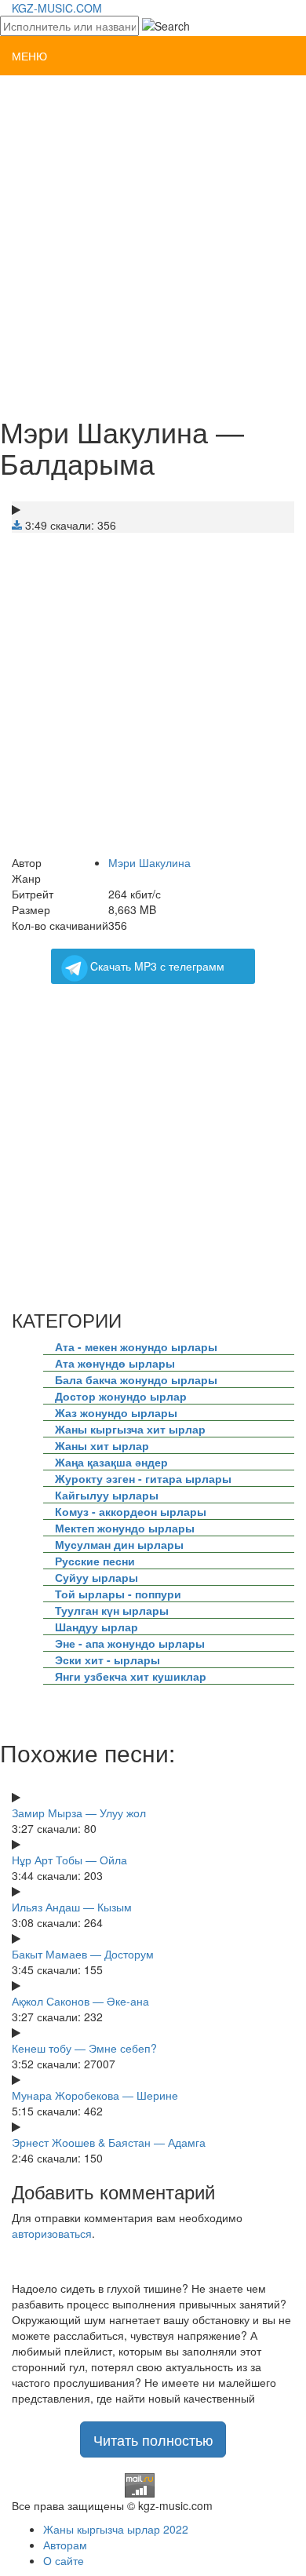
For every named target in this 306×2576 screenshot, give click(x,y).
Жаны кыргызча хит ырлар (130, 1429)
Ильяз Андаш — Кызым (72, 1907)
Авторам (65, 2545)
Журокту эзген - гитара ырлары (143, 1478)
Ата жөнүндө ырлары (115, 1363)
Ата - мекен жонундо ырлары (136, 1346)
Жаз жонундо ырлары (116, 1412)
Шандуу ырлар (97, 1627)
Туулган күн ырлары (112, 1610)
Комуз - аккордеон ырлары (131, 1511)
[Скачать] (17, 525)
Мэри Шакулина (149, 862)
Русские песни (95, 1561)
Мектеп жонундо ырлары (125, 1528)
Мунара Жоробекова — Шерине (95, 2095)
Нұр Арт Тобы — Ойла (69, 1860)
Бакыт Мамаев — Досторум (83, 1954)
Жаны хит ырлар (102, 1445)
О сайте (64, 2560)
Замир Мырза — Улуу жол (79, 1813)
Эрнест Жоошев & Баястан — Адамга (109, 2142)
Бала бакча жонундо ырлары (136, 1379)
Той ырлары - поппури (118, 1594)
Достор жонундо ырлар (121, 1396)
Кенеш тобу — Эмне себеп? (84, 2048)
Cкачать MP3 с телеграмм (157, 966)
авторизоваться (52, 2233)
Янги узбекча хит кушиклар (131, 1676)
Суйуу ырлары (97, 1577)
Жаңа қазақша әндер (111, 1462)
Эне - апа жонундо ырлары (130, 1643)
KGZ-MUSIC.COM (57, 8)
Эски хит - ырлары (107, 1660)
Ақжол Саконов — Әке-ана (80, 2001)
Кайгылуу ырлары (107, 1495)
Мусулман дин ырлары (119, 1544)
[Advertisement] (153, 244)
